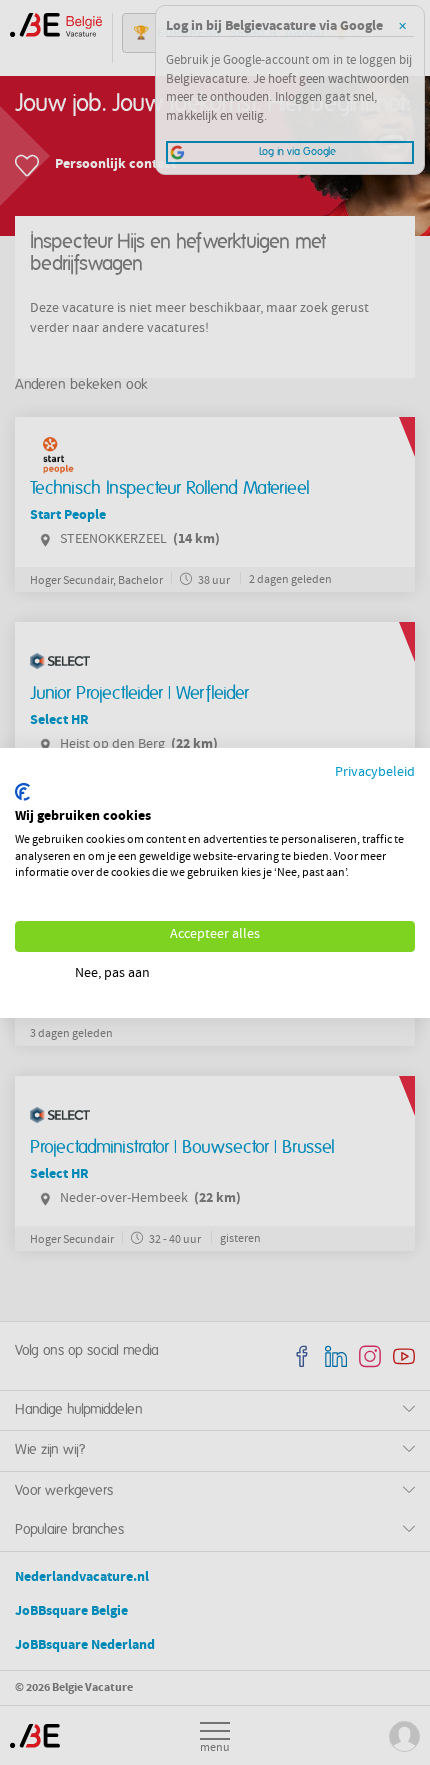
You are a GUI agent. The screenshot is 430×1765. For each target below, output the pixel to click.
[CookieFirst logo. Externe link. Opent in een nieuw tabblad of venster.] (22, 792)
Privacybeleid (375, 772)
